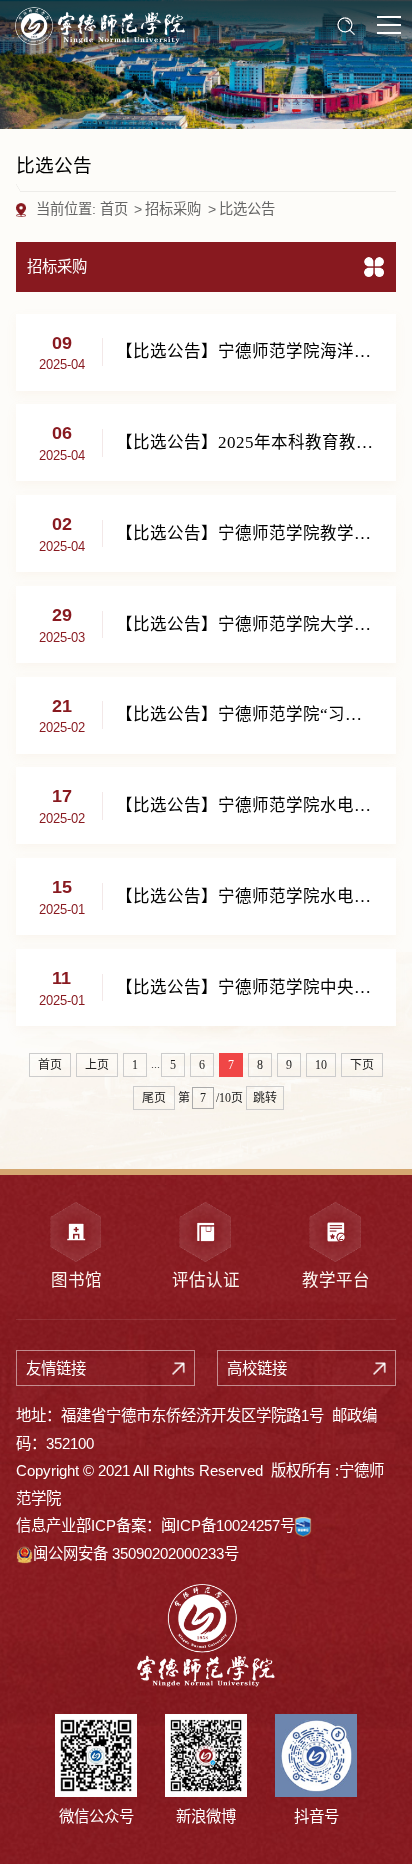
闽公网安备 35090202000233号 (136, 1553)
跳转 (265, 1098)
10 (321, 1065)
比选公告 (247, 209)
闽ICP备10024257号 (228, 1525)
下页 (362, 1065)
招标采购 (173, 209)
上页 (97, 1065)
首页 (114, 209)
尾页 (154, 1098)
